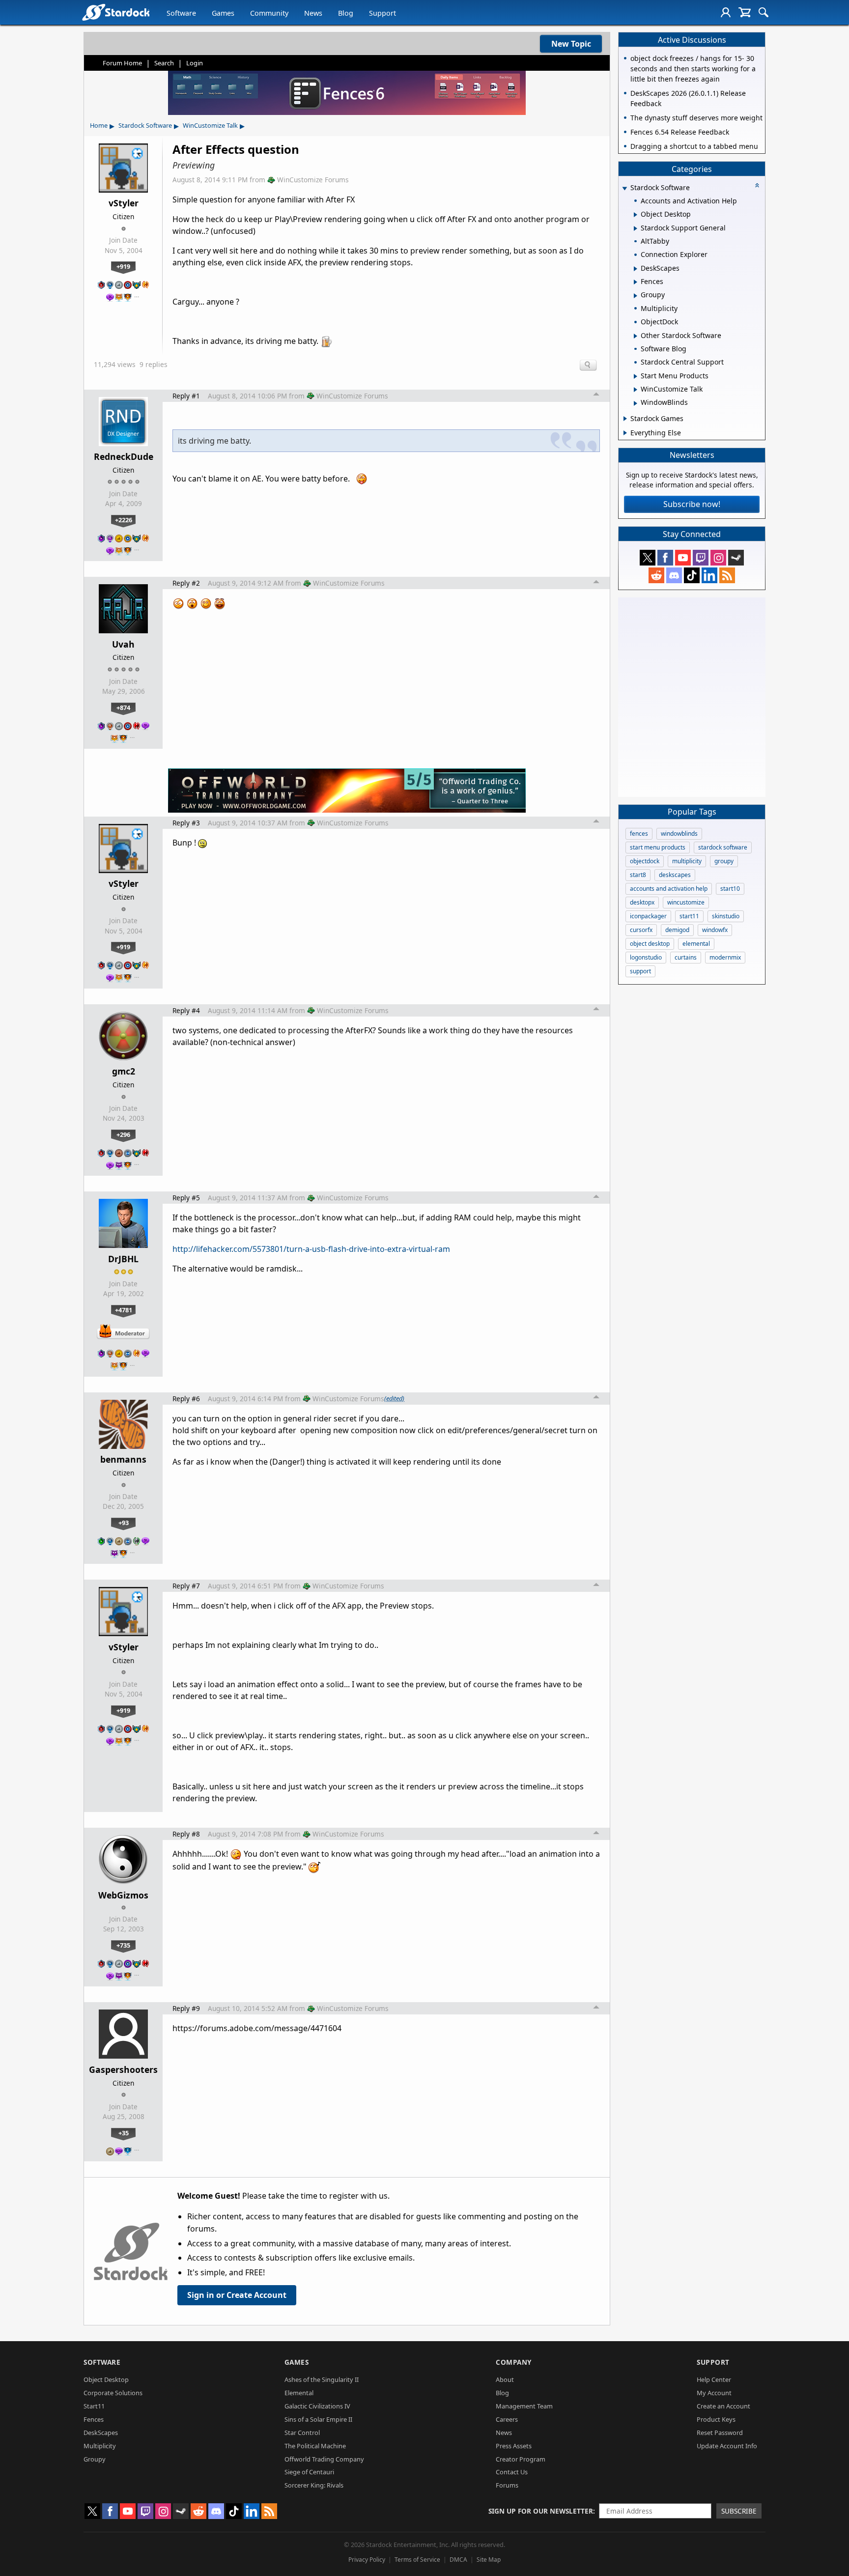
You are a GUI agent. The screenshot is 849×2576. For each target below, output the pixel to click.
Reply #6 (186, 1399)
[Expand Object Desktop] (636, 215)
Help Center (714, 2379)
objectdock (645, 861)
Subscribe (739, 2511)
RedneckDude (124, 456)
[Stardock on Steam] (736, 558)
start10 (730, 889)
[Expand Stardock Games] (625, 419)
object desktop (650, 944)
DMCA (458, 2560)
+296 (123, 1134)
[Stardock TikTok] (692, 575)
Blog (346, 13)
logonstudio (646, 957)
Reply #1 (186, 396)
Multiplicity (100, 2446)
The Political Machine (315, 2446)
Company (514, 2362)
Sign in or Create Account (237, 2295)
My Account (714, 2393)
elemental (696, 944)
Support (382, 13)
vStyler (124, 203)
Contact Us (512, 2472)
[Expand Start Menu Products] (636, 376)
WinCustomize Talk (210, 125)
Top (596, 396)
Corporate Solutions (113, 2393)
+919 (123, 266)
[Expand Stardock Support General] (636, 228)
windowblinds (679, 834)
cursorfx (641, 930)
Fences (94, 2419)
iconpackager (648, 916)
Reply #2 (186, 583)
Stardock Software (145, 125)
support (640, 971)
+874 (123, 708)
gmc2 (124, 1071)
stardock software (723, 847)
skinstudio (726, 916)
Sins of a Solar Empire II (318, 2419)
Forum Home (122, 63)
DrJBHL (123, 1259)
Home (99, 125)
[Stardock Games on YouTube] (683, 558)
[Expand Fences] (636, 282)
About (505, 2379)
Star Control (302, 2433)
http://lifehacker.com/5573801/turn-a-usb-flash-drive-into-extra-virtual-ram (311, 1249)
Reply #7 (186, 1586)
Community (269, 13)
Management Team (524, 2406)
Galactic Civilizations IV (317, 2406)
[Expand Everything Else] (625, 433)
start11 (689, 916)
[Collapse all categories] (757, 185)
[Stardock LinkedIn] (709, 575)
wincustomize (686, 902)
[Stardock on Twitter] (648, 558)
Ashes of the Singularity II (322, 2379)
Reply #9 (186, 2008)
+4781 (124, 1310)
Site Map (489, 2560)
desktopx (642, 902)
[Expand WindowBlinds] (636, 403)
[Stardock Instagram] (718, 558)
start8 (638, 875)
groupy (724, 861)
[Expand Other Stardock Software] (636, 336)
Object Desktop (106, 2379)
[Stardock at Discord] (674, 575)
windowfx (715, 930)
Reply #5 (186, 1198)
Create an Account (723, 2406)
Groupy (95, 2459)
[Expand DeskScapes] (636, 269)
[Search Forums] (764, 12)
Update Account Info (727, 2446)
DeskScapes (101, 2433)
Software (181, 13)
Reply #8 (186, 1834)
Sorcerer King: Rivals (314, 2485)
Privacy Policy (367, 2560)
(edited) (394, 1398)
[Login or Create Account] (726, 12)
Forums (507, 2485)
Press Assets (514, 2446)
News (313, 13)
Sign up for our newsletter (541, 2511)
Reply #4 (186, 1010)
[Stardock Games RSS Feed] (727, 575)
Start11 (94, 2406)
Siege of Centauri (309, 2472)
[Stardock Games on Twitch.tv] (701, 558)
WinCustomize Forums (313, 180)
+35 (124, 2133)
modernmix (725, 957)
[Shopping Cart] (745, 12)
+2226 (124, 520)
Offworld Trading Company (324, 2459)
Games (223, 13)
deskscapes (675, 875)
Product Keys (716, 2419)
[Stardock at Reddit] (656, 575)
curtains (686, 957)
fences (639, 834)
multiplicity (687, 861)
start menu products (658, 847)
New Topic (571, 44)
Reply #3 (186, 823)
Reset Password (720, 2433)
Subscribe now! (692, 504)
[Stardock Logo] (116, 12)
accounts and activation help (669, 889)
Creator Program (521, 2459)
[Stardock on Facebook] (665, 558)
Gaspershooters (123, 2069)
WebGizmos (123, 1895)
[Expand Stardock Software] (624, 188)
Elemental (299, 2393)
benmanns (123, 1459)
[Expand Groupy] (636, 296)
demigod (677, 930)
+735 (123, 1945)
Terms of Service (417, 2560)
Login (195, 63)
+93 (124, 1523)
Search (164, 63)
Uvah (123, 644)
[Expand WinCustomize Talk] (636, 390)
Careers (507, 2419)
